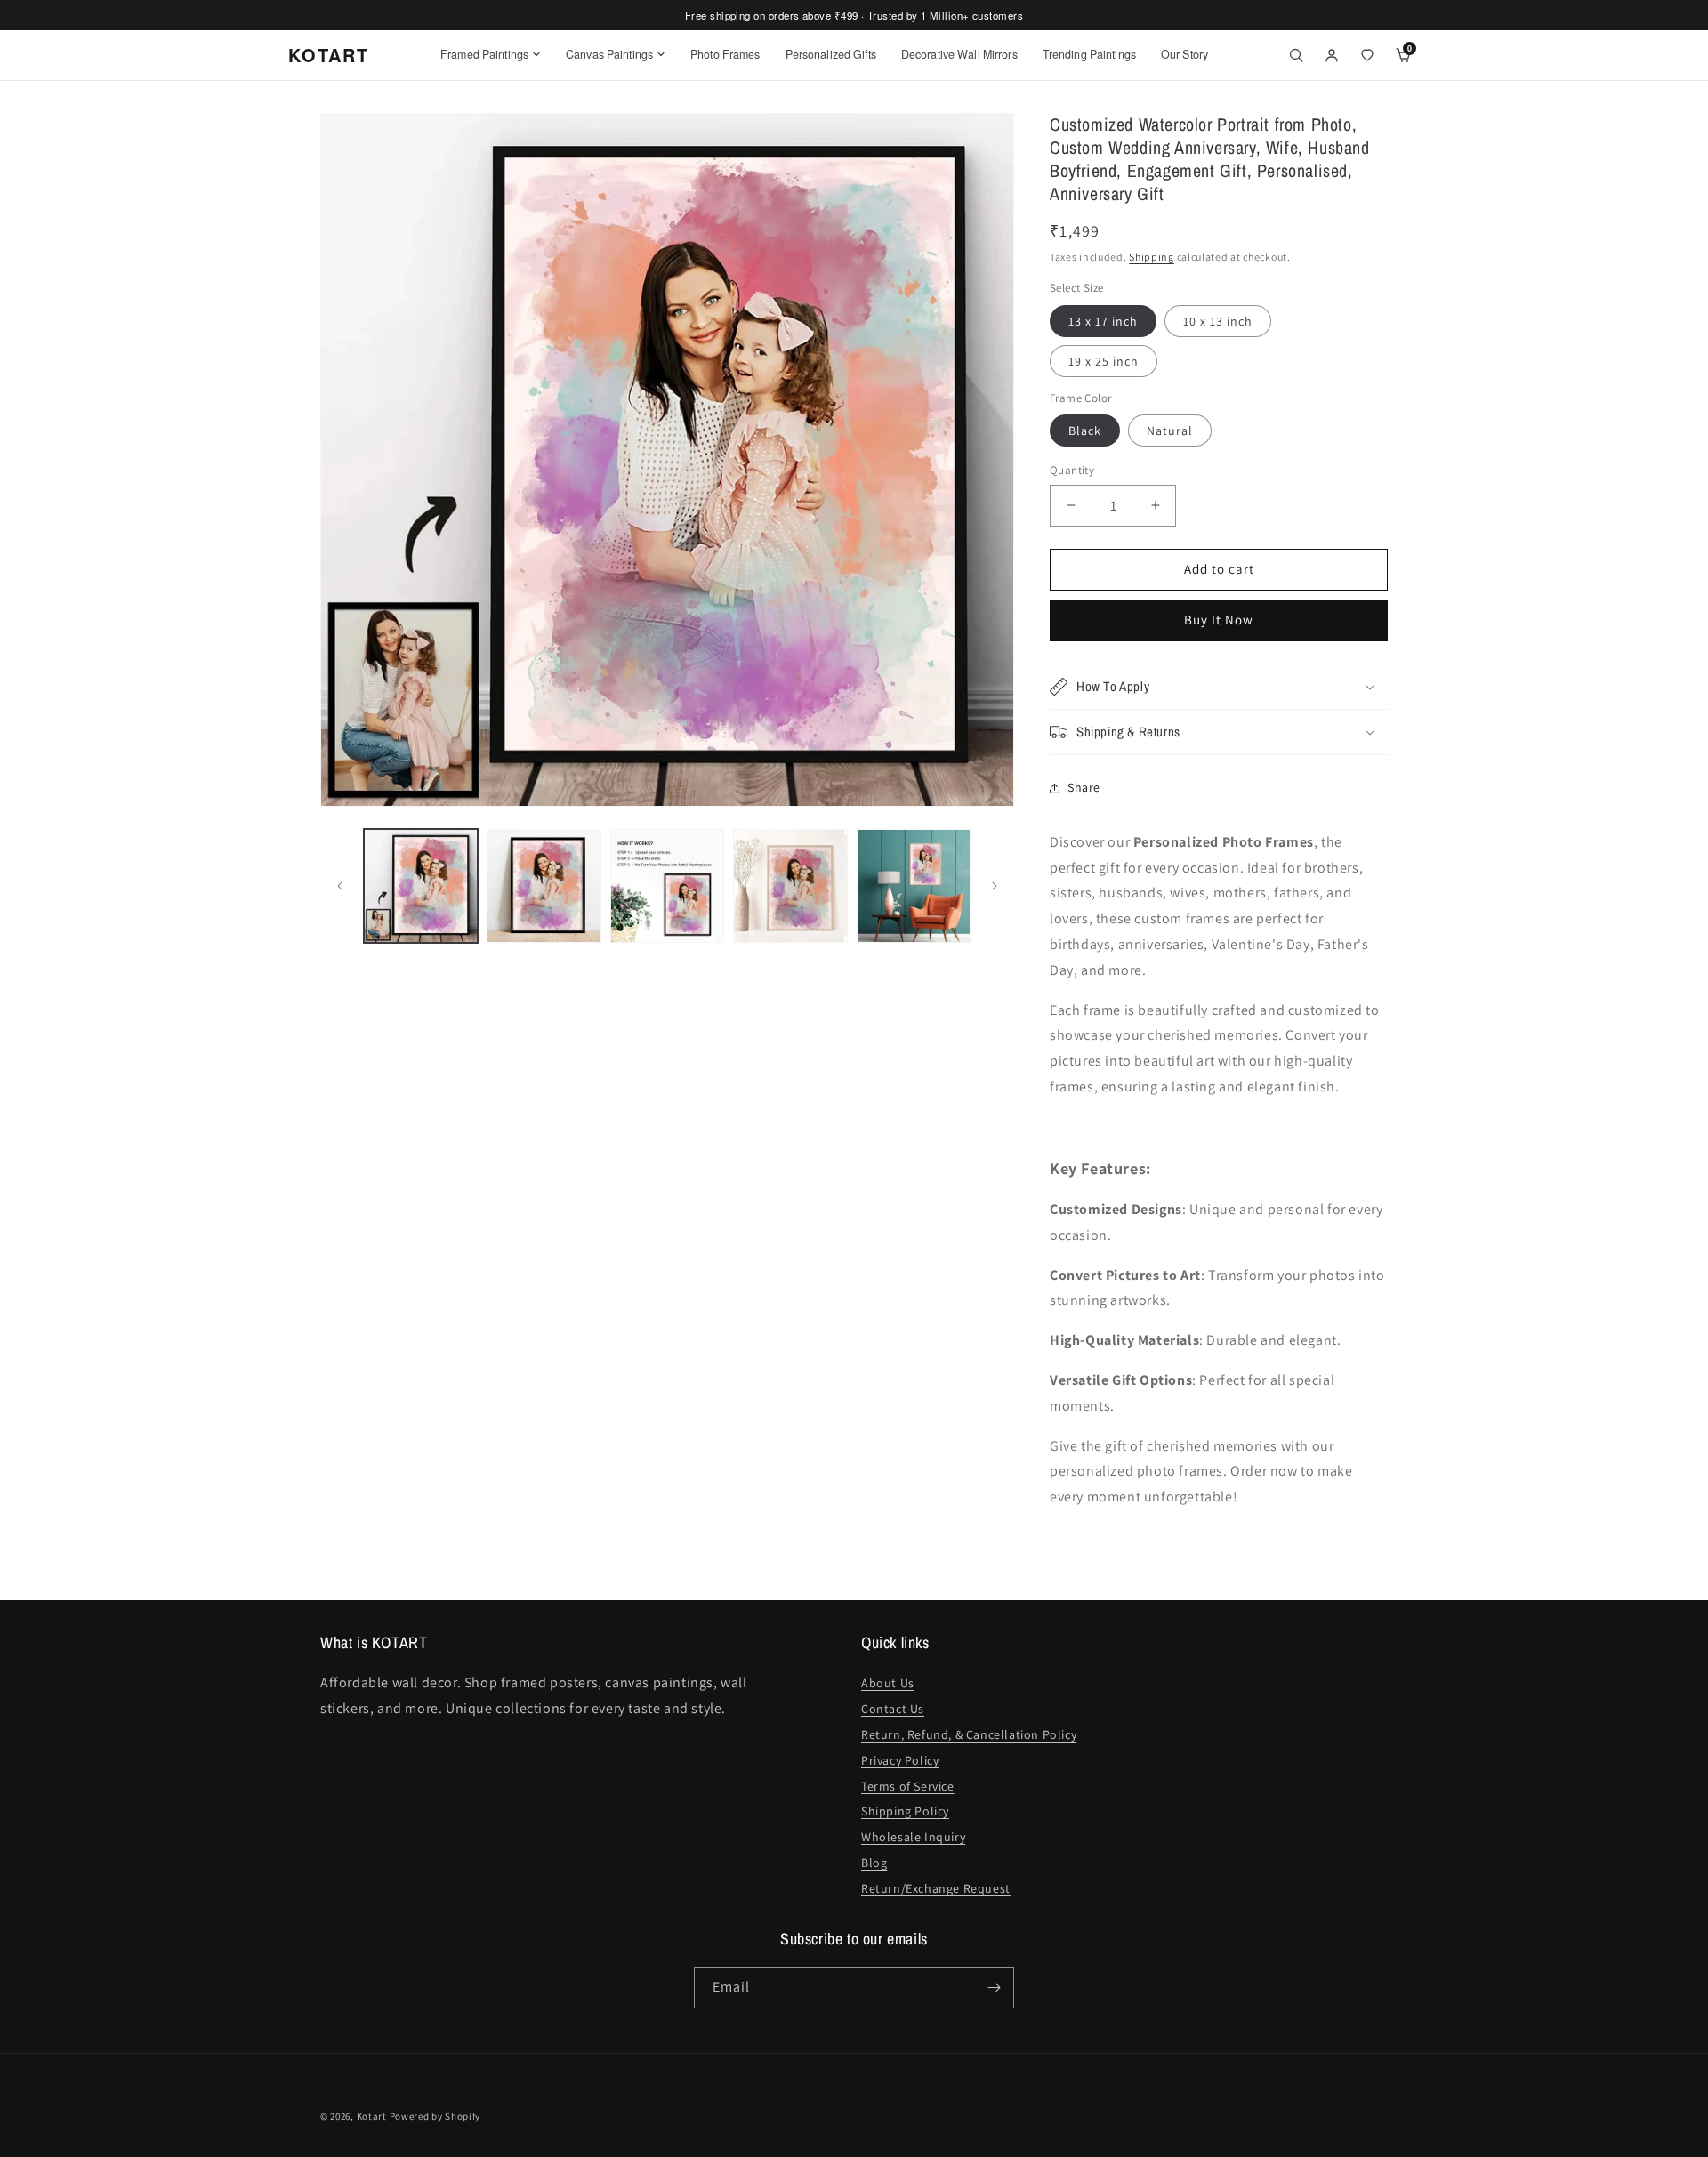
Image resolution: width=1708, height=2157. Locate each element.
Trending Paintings (1089, 54)
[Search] (1296, 55)
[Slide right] (995, 886)
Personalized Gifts (831, 54)
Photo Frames (725, 54)
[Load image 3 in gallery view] (667, 886)
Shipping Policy (905, 1811)
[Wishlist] (1367, 55)
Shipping (1152, 257)
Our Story (1184, 54)
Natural (1170, 431)
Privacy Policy (900, 1760)
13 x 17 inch (1103, 321)
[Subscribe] (994, 1988)
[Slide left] (340, 886)
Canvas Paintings (609, 54)
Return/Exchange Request (936, 1888)
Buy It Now (1219, 620)
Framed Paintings (484, 54)
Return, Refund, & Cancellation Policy (969, 1734)
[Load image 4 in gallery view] (790, 886)
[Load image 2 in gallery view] (544, 886)
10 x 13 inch (1218, 321)
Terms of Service (908, 1786)
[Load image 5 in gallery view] (914, 886)
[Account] (1332, 55)
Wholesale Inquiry (913, 1837)
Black (1085, 431)
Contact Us (893, 1709)
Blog (874, 1863)
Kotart (372, 2116)
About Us (888, 1683)
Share (1084, 787)
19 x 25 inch (1104, 361)
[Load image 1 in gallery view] (421, 886)
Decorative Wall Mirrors (959, 54)
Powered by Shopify (435, 2116)
